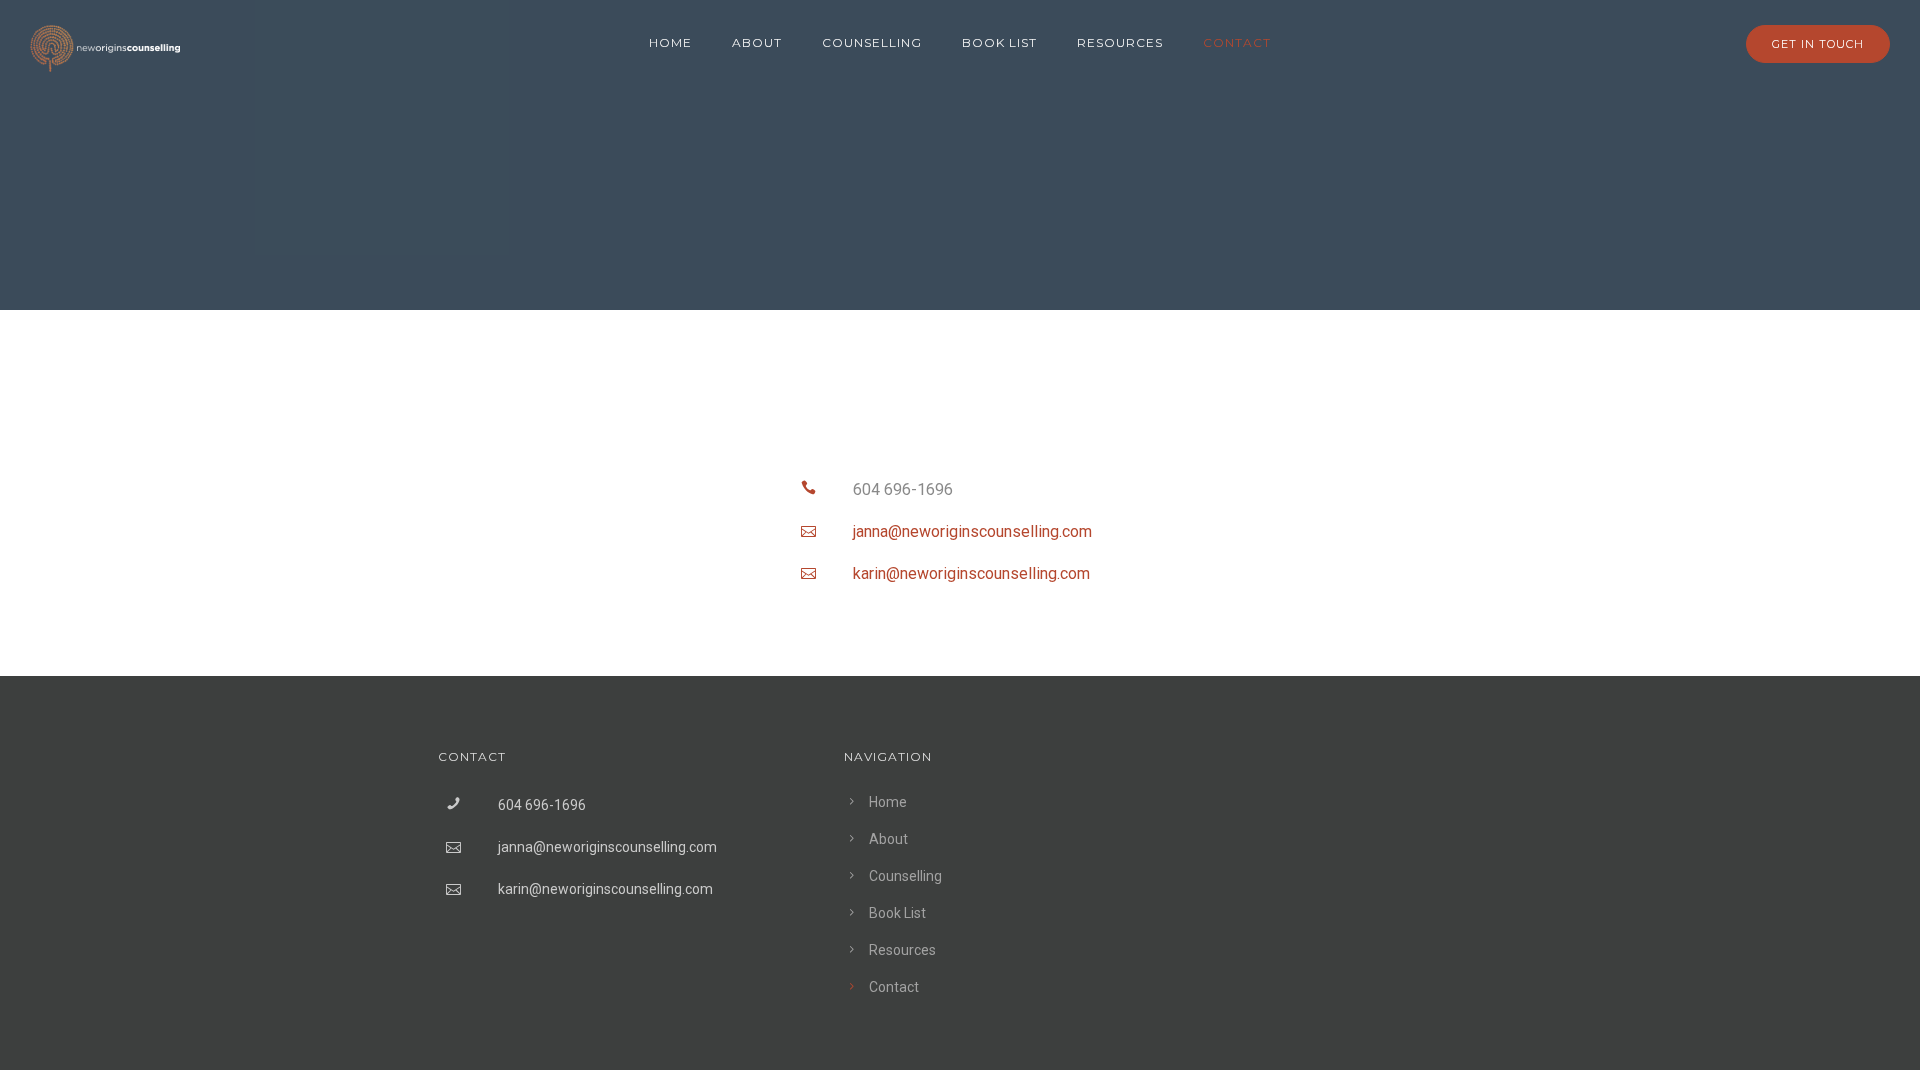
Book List (999, 42)
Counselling (872, 42)
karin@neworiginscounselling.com (605, 889)
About (757, 42)
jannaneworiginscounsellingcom (972, 531)
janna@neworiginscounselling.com (607, 847)
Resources (1120, 42)
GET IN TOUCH (1818, 44)
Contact (1237, 42)
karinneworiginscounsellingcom (971, 573)
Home (670, 42)
